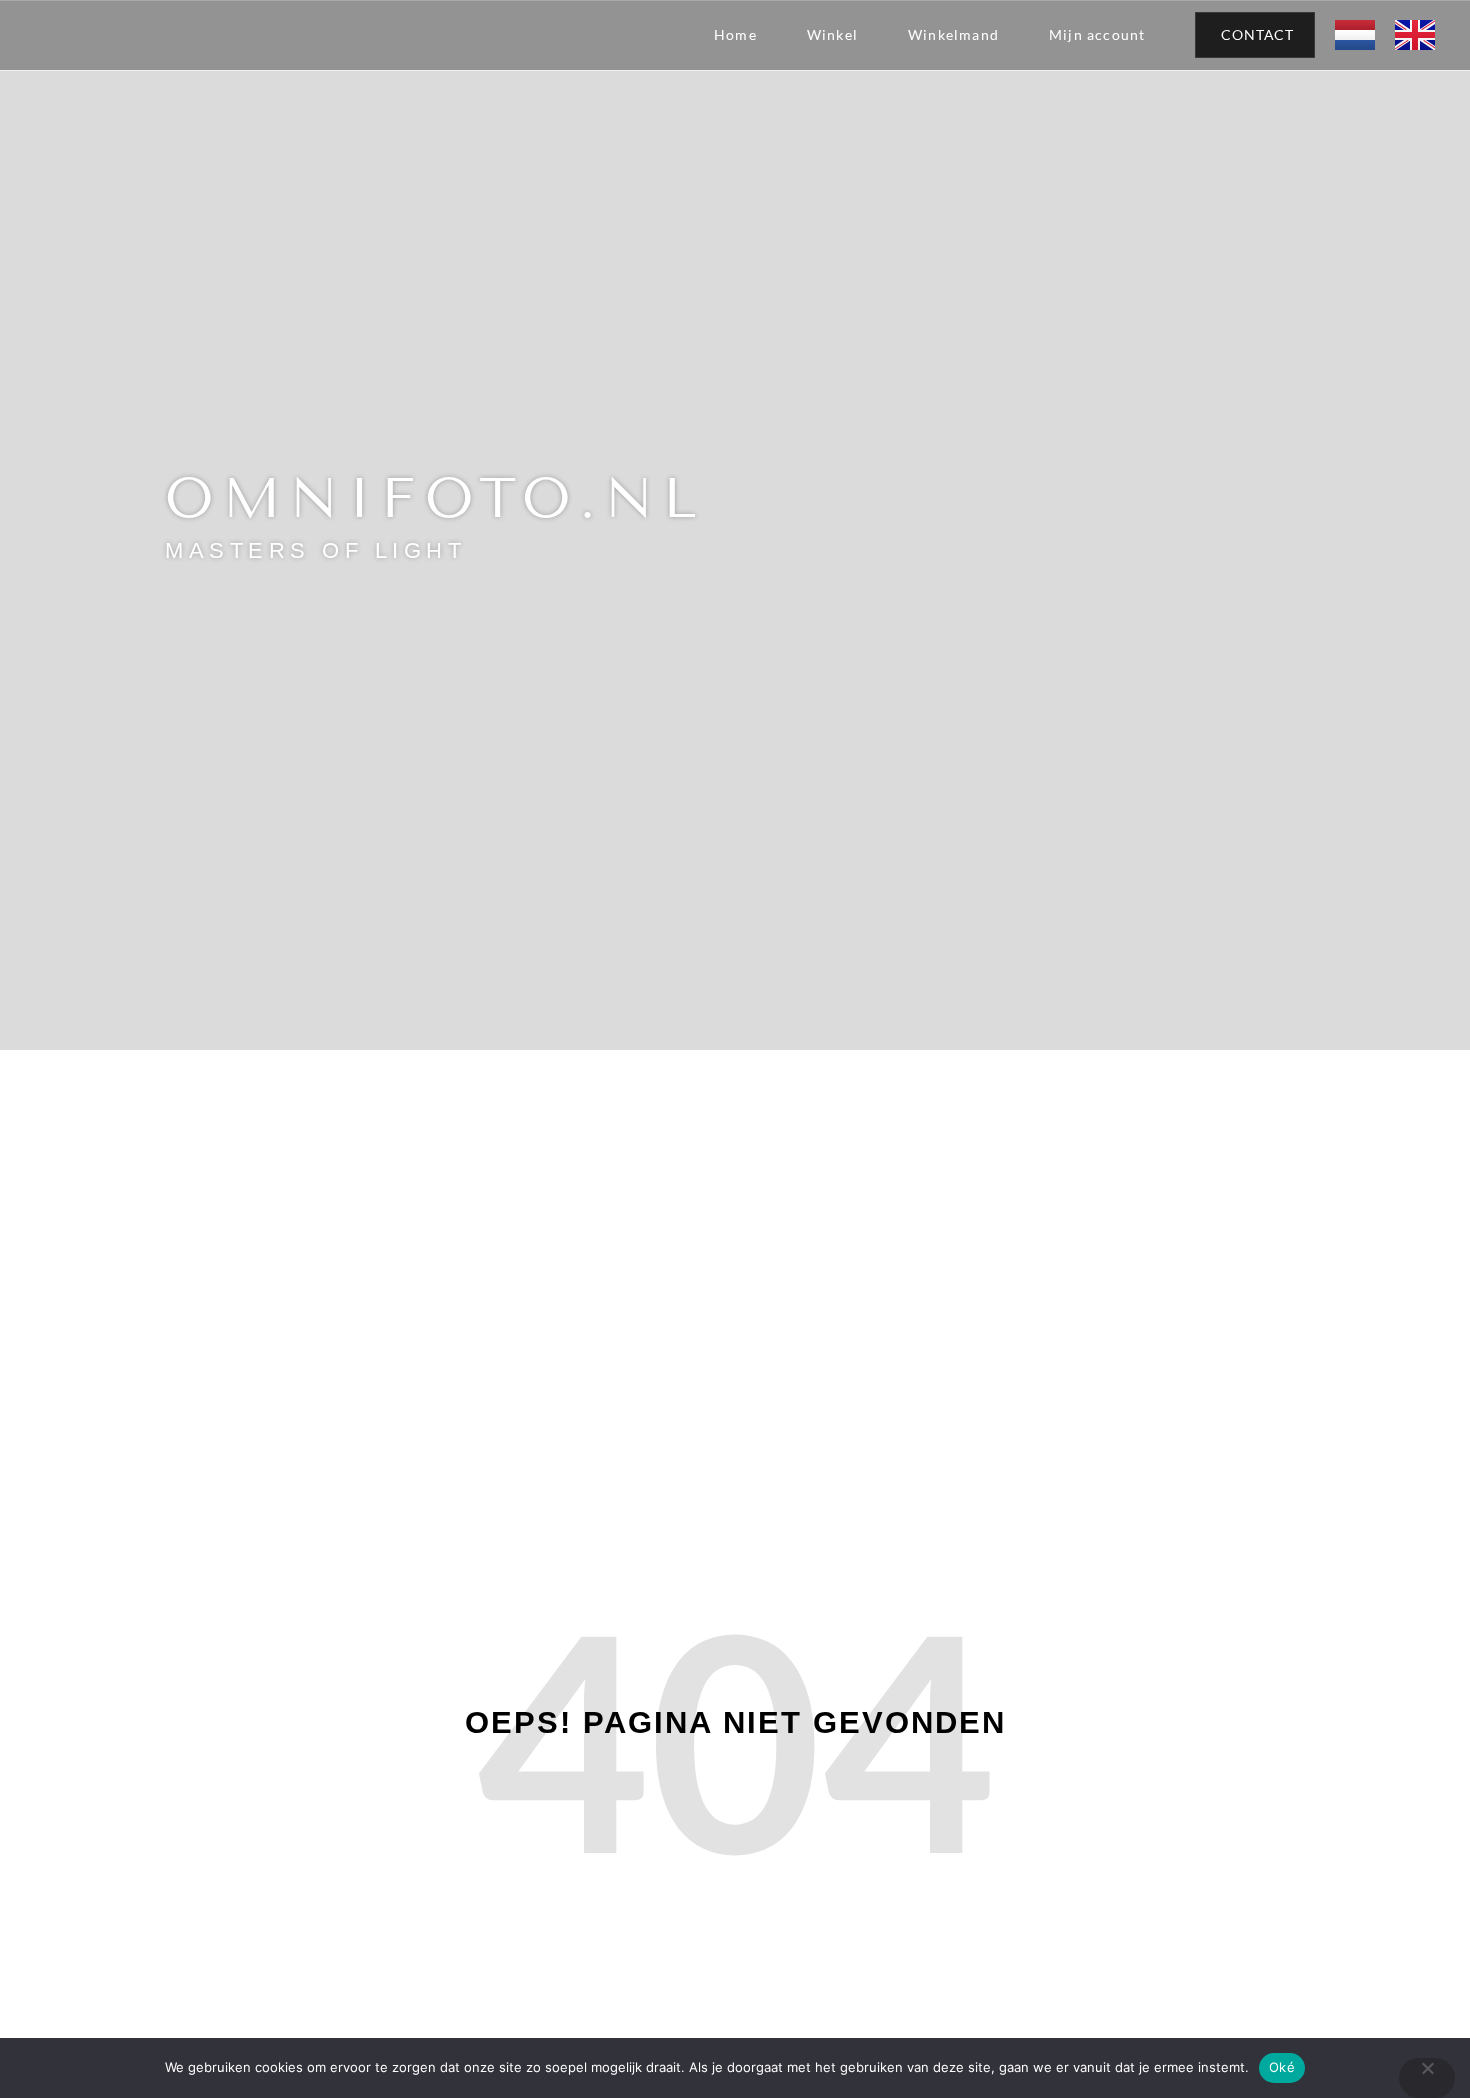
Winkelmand (953, 34)
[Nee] (1427, 2078)
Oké (1282, 2067)
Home (735, 34)
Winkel (832, 34)
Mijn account (1097, 34)
